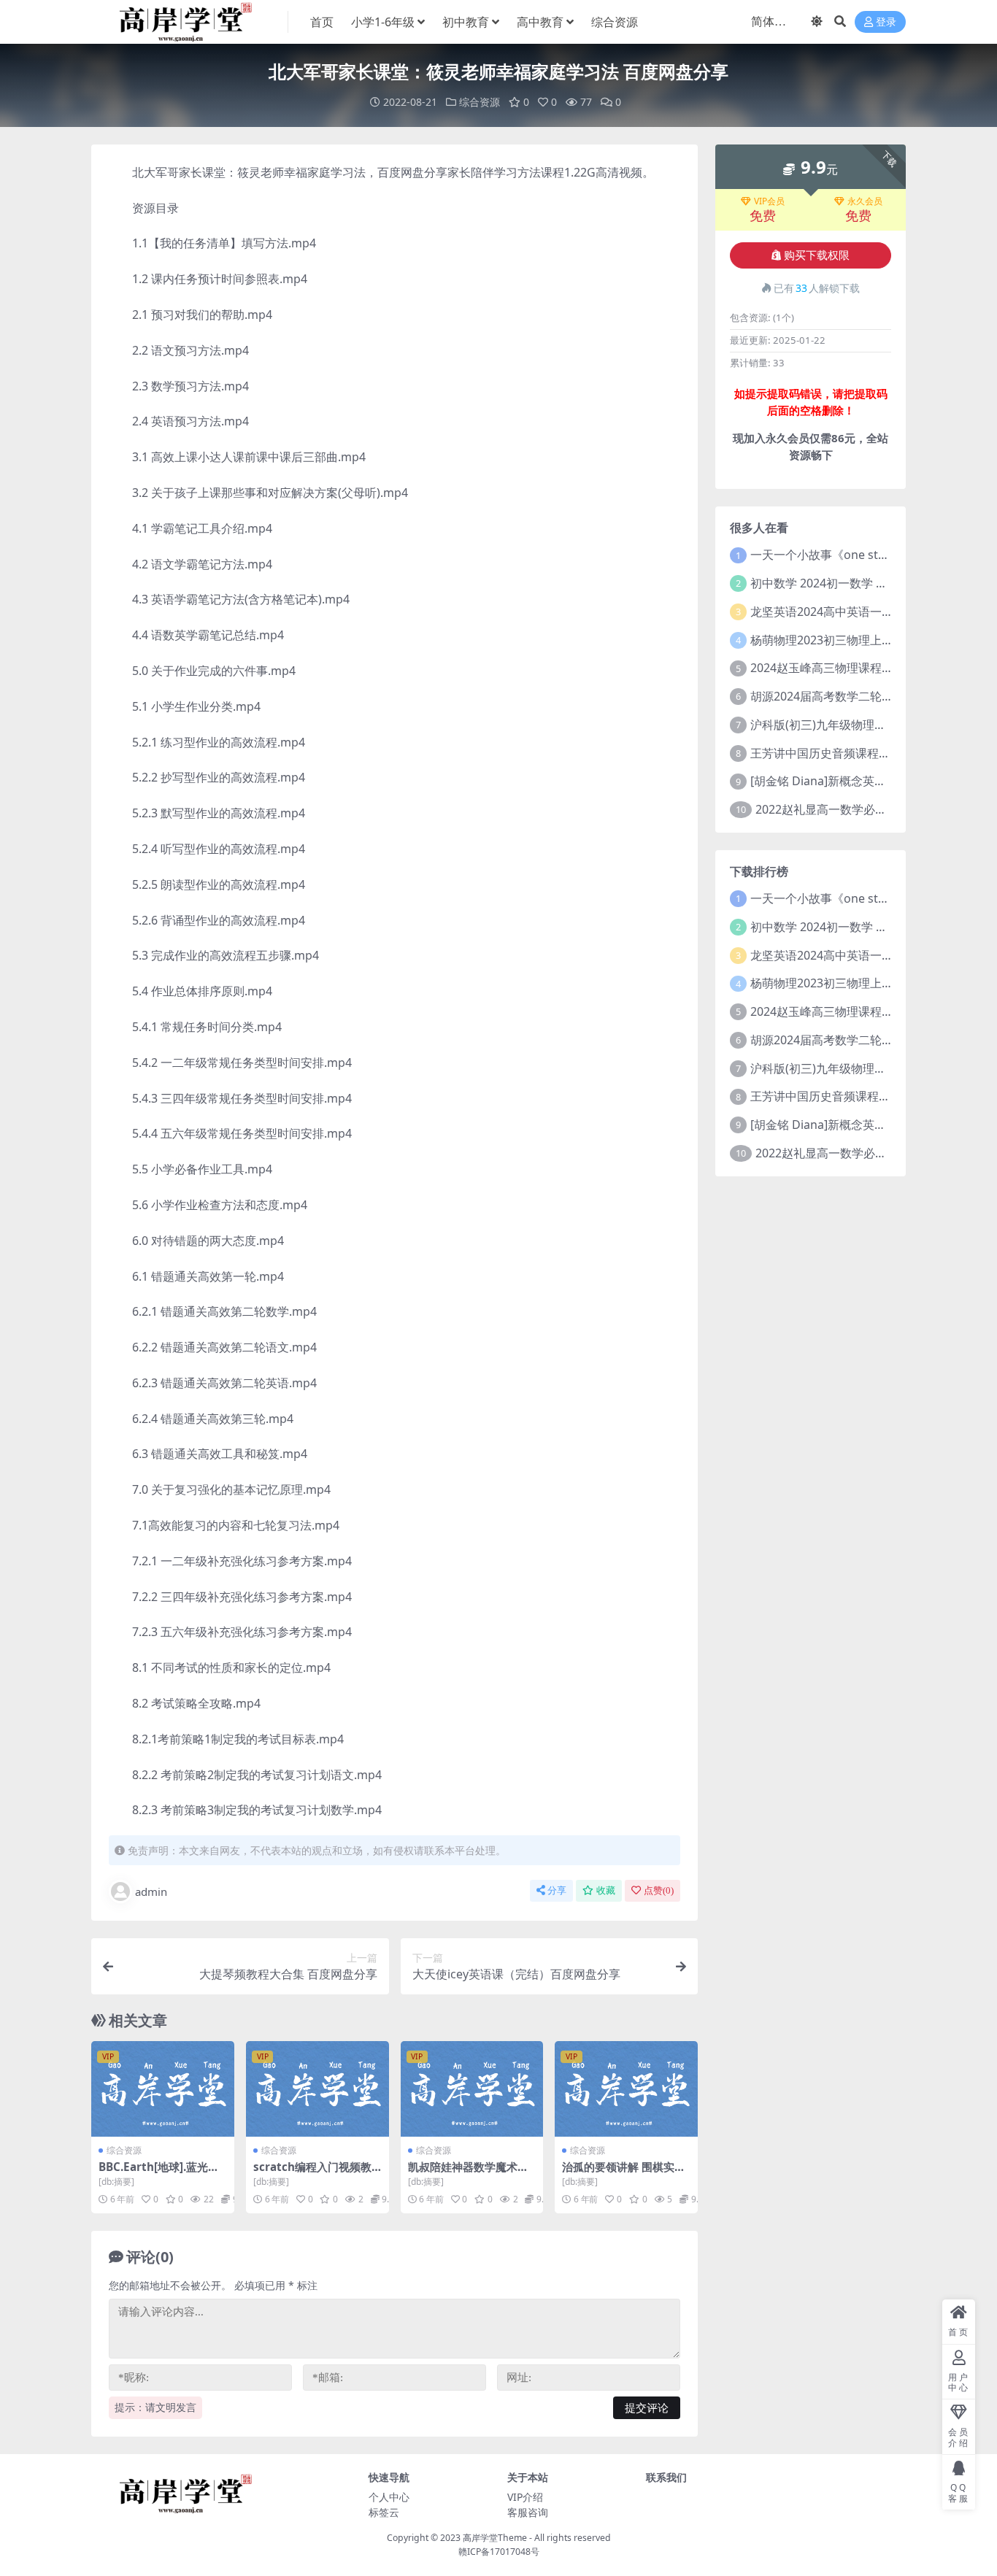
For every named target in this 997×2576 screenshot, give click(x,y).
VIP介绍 (525, 2497)
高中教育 (540, 22)
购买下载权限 (817, 255)
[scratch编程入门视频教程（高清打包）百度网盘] (317, 2089)
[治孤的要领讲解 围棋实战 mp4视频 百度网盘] (626, 2089)
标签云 (384, 2512)
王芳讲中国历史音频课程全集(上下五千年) (859, 753)
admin (151, 1891)
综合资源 (615, 22)
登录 (886, 22)
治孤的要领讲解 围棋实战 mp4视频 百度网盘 (624, 2173)
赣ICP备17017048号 (499, 2552)
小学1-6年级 (383, 22)
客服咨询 (528, 2512)
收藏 (606, 1890)
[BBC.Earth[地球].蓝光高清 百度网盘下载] (163, 2089)
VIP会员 (769, 201)
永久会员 (865, 201)
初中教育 (466, 22)
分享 (557, 1890)
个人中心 (389, 2497)
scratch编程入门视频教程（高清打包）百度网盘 (313, 2173)
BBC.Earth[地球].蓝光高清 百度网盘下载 (159, 2173)
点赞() (659, 1890)
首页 (322, 22)
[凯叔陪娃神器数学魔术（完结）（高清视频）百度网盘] (472, 2089)
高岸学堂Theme (495, 2538)
